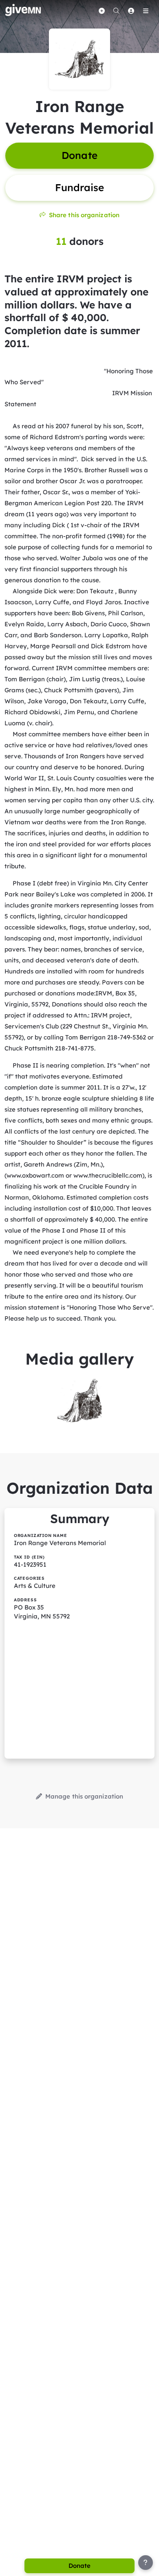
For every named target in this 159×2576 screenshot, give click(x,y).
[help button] (146, 2563)
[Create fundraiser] (102, 11)
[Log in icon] (131, 11)
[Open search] (116, 11)
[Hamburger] (146, 11)
